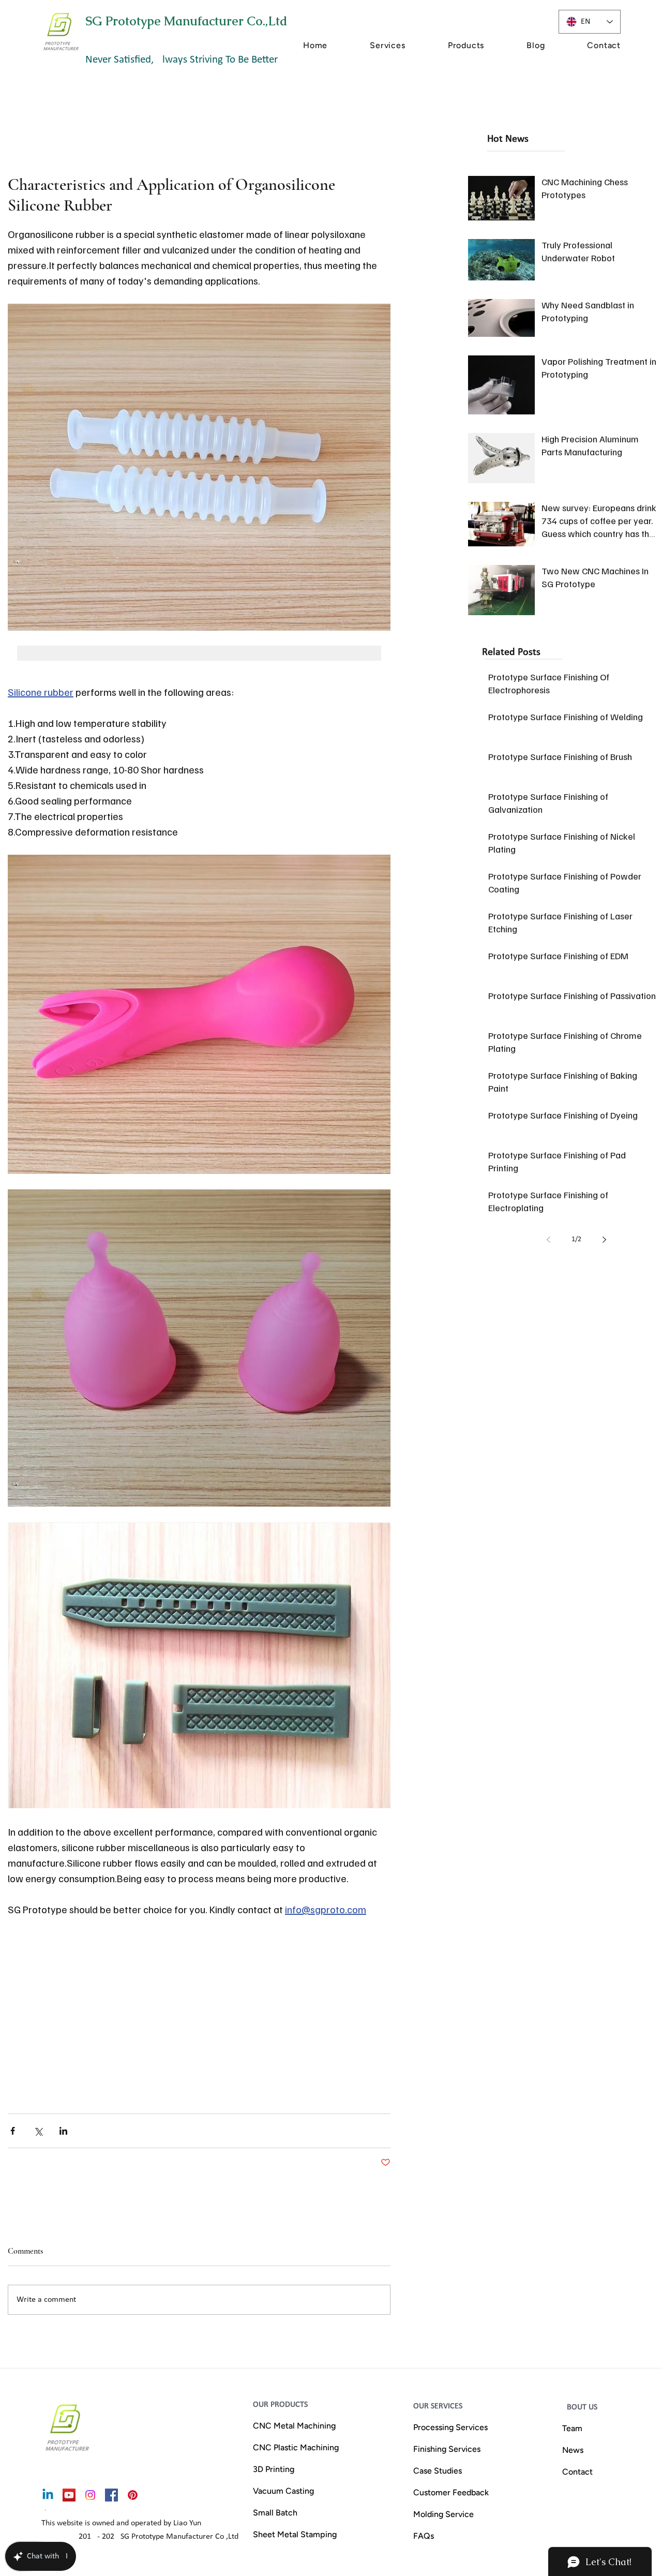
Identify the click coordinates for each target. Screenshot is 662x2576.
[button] (368, 45)
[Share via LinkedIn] (63, 2131)
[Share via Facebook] (13, 2131)
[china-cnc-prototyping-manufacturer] (69, 2495)
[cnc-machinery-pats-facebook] (111, 2495)
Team (572, 2428)
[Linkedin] (48, 2495)
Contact (577, 2472)
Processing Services (450, 2427)
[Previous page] (548, 1240)
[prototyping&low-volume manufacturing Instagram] (90, 2495)
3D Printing (274, 2469)
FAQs (424, 2536)
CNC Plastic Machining (296, 2447)
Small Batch (275, 2513)
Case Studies (438, 2471)
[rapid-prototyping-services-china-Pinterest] (133, 2495)
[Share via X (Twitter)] (38, 2131)
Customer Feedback (451, 2492)
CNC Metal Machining (294, 2426)
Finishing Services (447, 2449)
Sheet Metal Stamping (295, 2534)
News (573, 2450)
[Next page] (604, 1240)
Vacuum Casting (283, 2491)
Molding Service (443, 2514)
